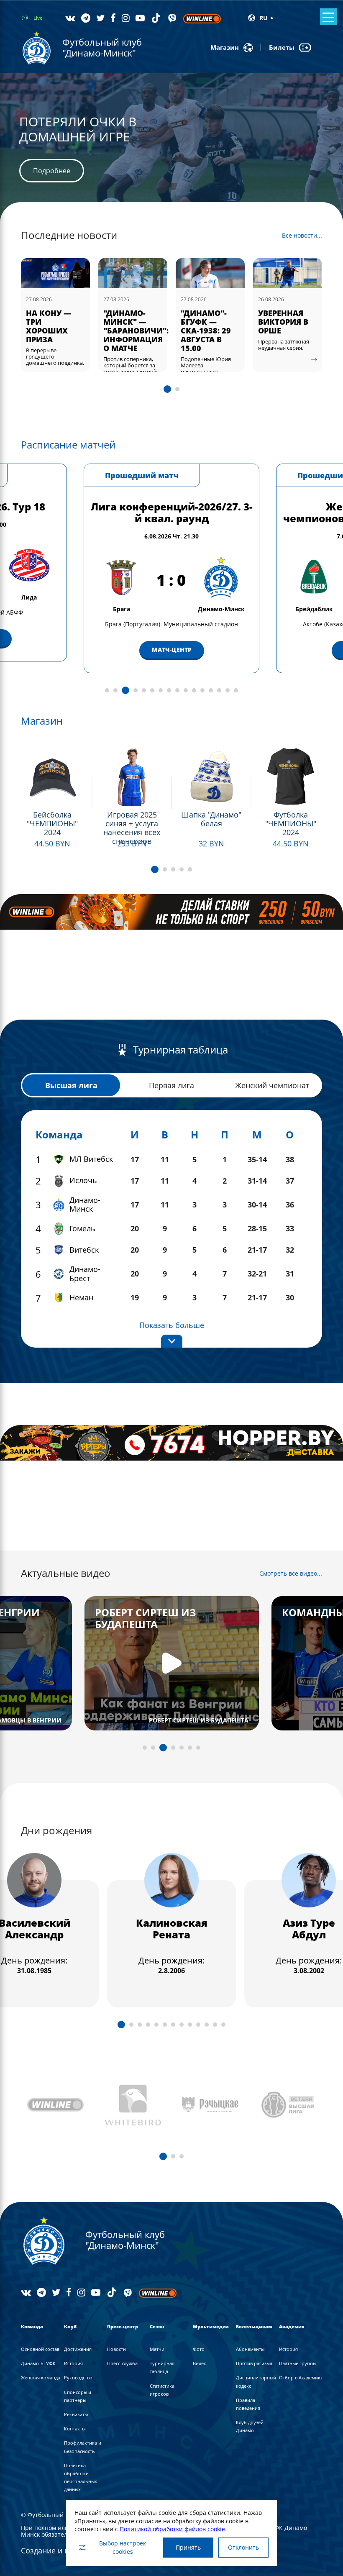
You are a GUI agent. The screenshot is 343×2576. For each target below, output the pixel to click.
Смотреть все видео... (291, 1574)
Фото (199, 2349)
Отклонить (243, 2547)
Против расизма (254, 2363)
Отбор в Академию (300, 2377)
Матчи (157, 2349)
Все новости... (302, 236)
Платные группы (298, 2363)
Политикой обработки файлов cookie (172, 2529)
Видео (200, 2363)
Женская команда (41, 2377)
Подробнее (52, 178)
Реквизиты (76, 2414)
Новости (116, 2349)
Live (38, 18)
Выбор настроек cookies (123, 2547)
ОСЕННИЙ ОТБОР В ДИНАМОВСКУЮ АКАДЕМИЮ (291, 326)
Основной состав (40, 2349)
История (73, 2363)
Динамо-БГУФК (38, 2363)
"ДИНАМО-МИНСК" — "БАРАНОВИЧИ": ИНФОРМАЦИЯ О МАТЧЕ (59, 331)
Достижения (78, 2349)
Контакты (75, 2429)
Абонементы (250, 2349)
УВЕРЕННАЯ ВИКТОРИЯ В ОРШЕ (206, 322)
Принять (188, 2547)
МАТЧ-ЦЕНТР (172, 650)
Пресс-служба (122, 2363)
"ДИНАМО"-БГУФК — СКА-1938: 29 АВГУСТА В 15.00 (128, 331)
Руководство (78, 2377)
